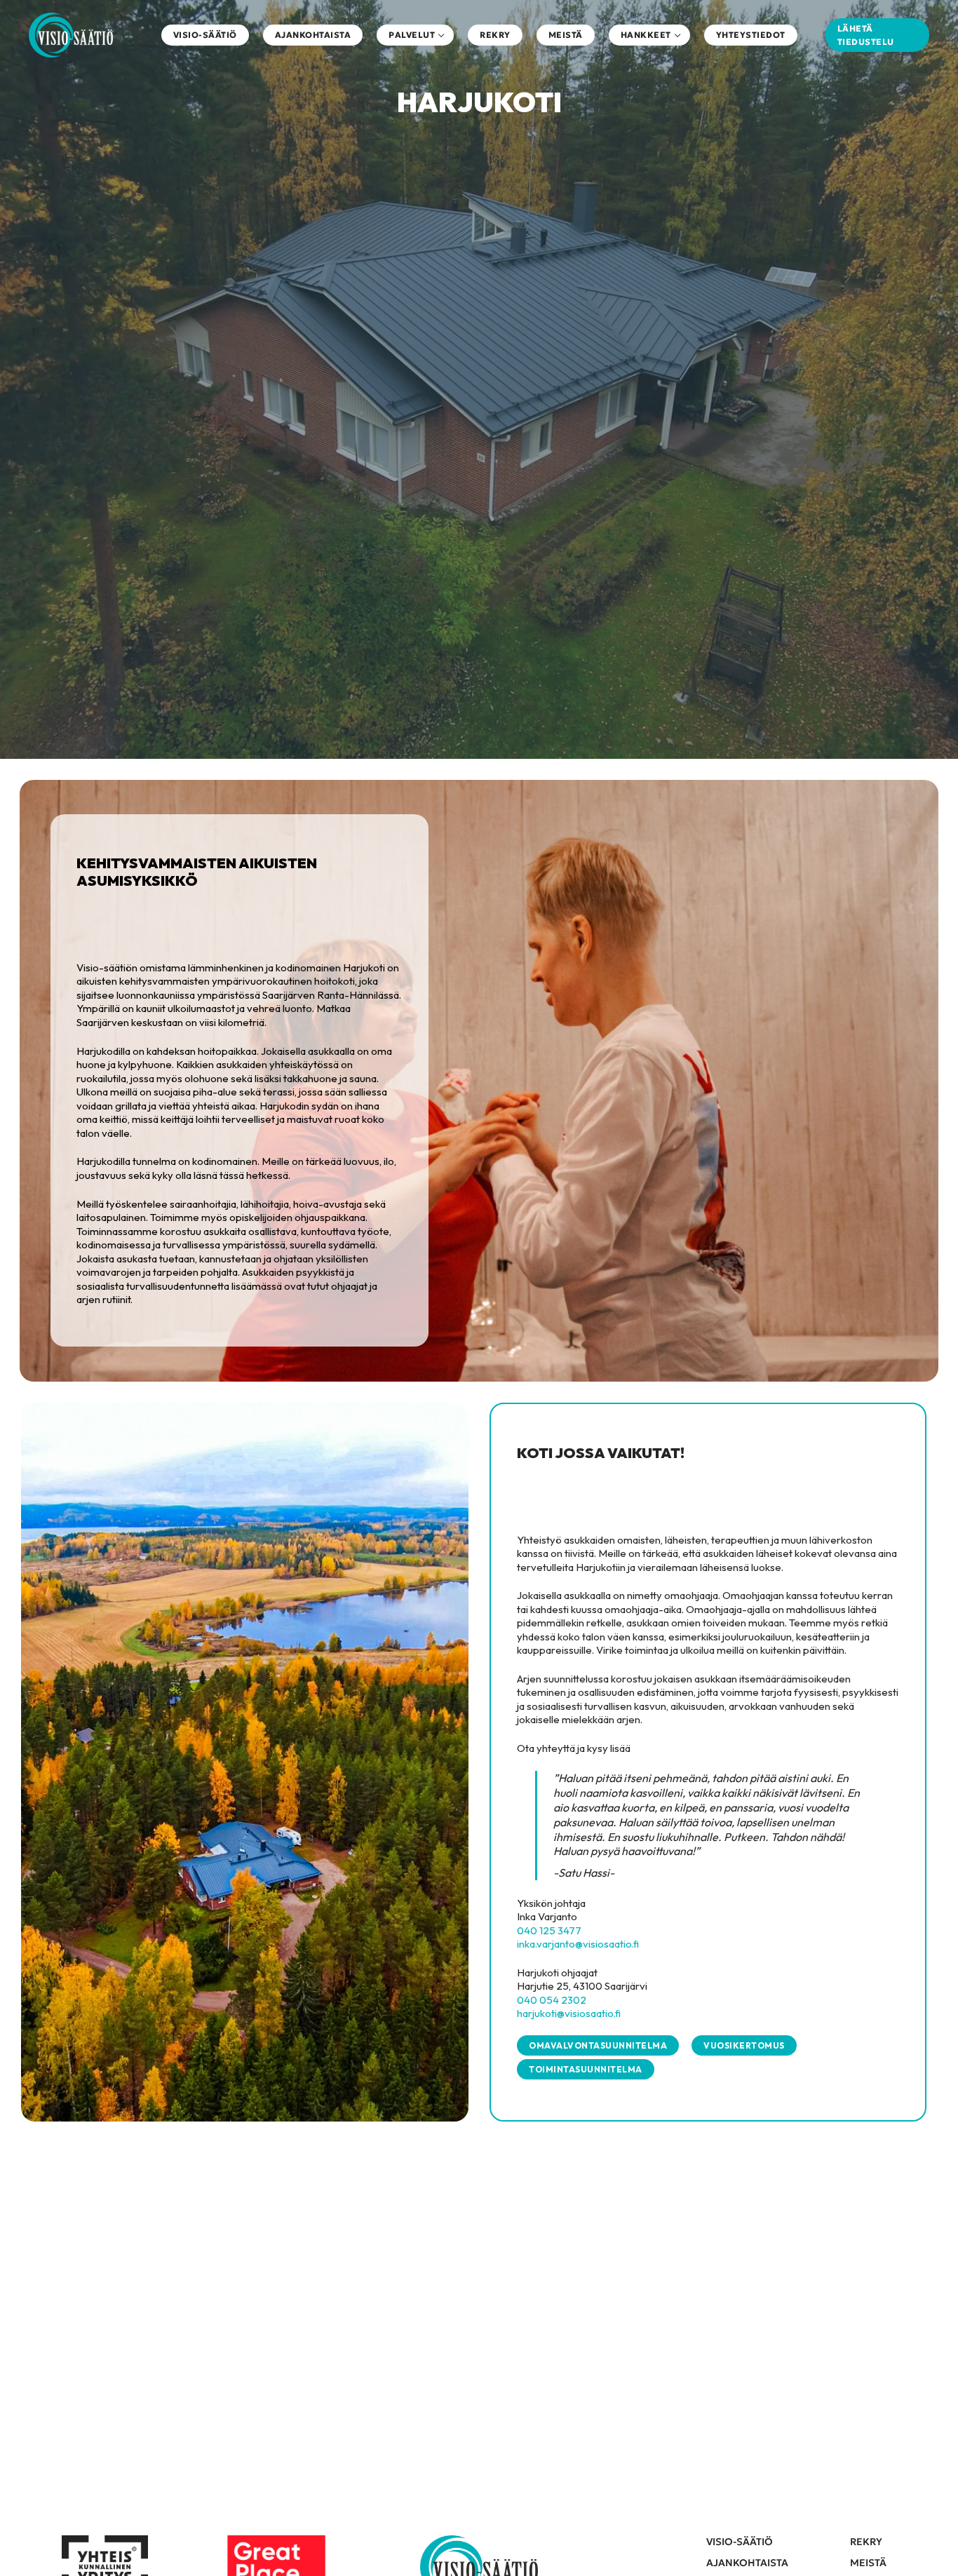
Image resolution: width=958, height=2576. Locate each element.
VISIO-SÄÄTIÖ (740, 2542)
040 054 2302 (552, 2000)
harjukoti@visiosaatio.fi (569, 2013)
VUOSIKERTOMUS (744, 2045)
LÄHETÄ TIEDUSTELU (866, 35)
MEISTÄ (868, 2563)
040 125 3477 (549, 1930)
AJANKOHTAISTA (747, 2563)
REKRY (866, 2542)
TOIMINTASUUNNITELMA (586, 2069)
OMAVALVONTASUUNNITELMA (598, 2045)
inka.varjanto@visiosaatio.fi (578, 1944)
